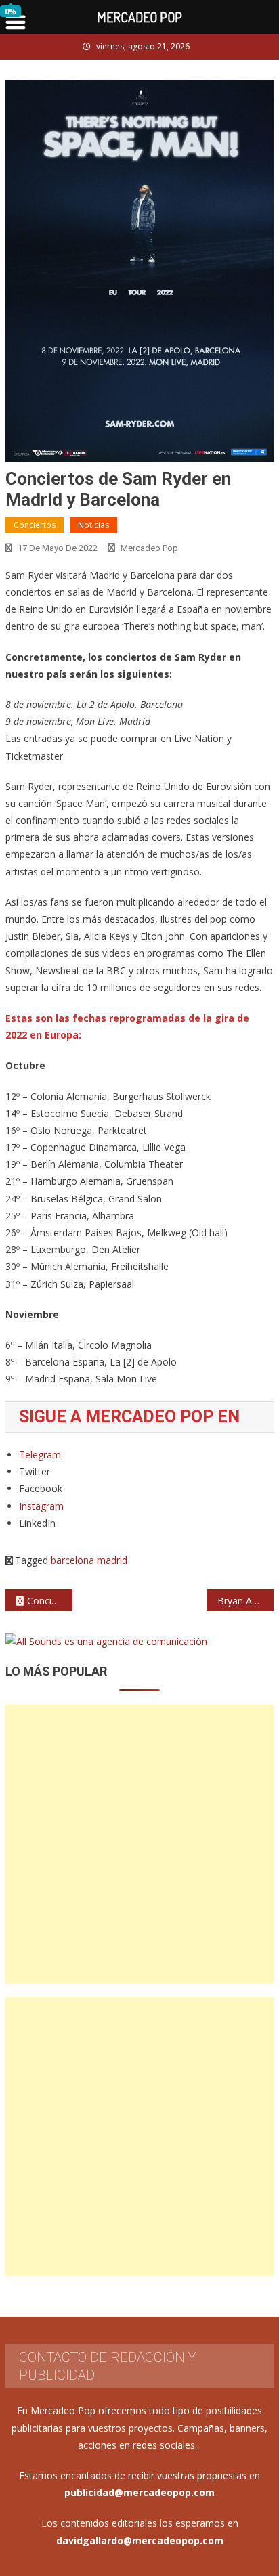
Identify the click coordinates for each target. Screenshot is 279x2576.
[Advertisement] (139, 1844)
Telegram (40, 1455)
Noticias (93, 525)
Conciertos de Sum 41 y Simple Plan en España (50, 1601)
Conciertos (35, 525)
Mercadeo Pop (149, 548)
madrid (112, 1560)
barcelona (72, 1560)
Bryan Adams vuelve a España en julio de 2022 (245, 1601)
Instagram (41, 1506)
